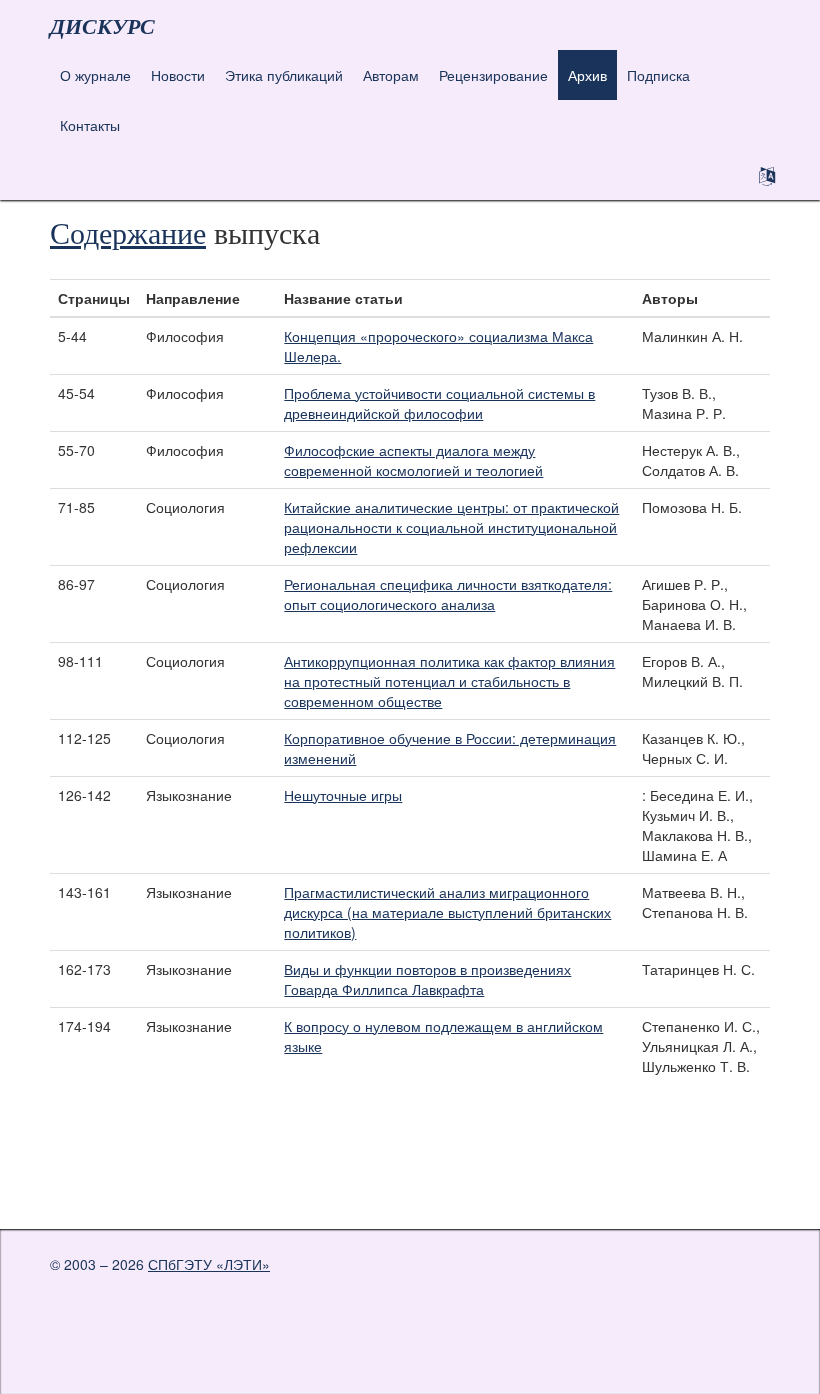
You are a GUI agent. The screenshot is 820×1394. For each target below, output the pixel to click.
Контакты (90, 125)
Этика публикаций (284, 75)
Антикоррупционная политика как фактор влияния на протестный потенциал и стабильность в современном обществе (449, 681)
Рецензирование (493, 75)
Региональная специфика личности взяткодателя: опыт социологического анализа (448, 594)
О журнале (95, 75)
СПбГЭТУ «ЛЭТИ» (209, 1264)
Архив (587, 75)
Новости (178, 75)
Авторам (391, 75)
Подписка (658, 75)
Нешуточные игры (343, 795)
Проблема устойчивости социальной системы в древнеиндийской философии (439, 403)
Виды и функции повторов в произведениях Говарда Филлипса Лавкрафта (427, 979)
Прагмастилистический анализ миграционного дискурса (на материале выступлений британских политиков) (447, 912)
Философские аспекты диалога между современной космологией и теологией (413, 460)
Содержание (128, 232)
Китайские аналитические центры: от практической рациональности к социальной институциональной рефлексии (451, 527)
